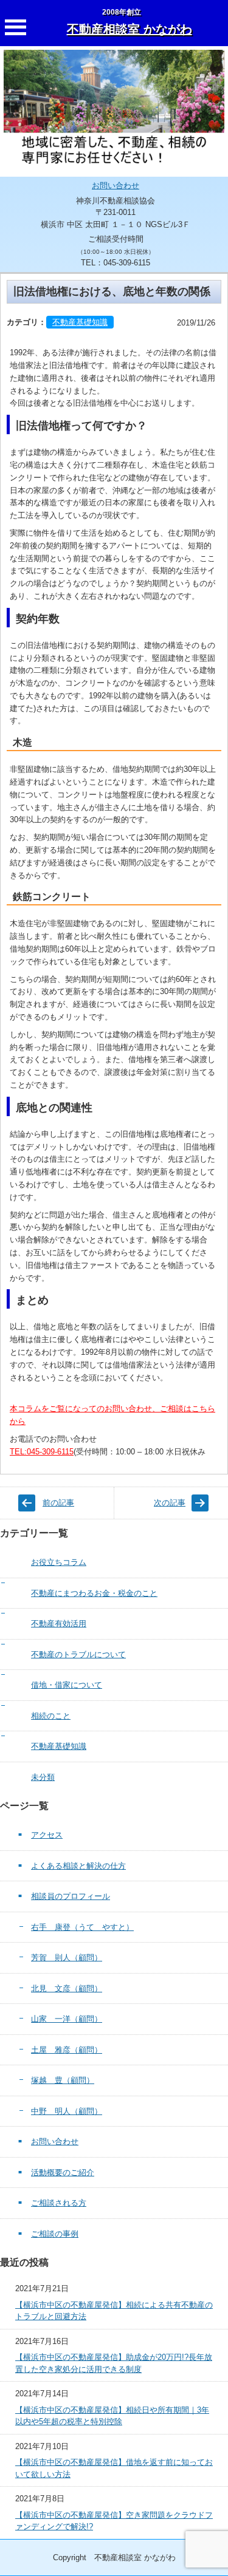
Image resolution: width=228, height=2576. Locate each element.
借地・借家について (67, 1685)
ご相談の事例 (55, 2234)
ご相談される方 (59, 2203)
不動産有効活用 (59, 1624)
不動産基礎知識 (80, 322)
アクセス (47, 1835)
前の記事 (58, 1503)
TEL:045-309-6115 (42, 1452)
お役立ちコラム (59, 1562)
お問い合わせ (116, 186)
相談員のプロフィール (71, 1896)
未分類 (43, 1777)
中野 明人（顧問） (67, 2111)
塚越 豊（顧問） (63, 2080)
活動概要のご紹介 (63, 2172)
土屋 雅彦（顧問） (67, 2050)
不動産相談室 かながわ (130, 29)
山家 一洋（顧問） (67, 2019)
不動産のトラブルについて (78, 1654)
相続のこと (51, 1716)
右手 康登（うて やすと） (82, 1927)
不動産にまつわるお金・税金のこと (94, 1593)
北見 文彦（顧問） (67, 1988)
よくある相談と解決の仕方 (78, 1866)
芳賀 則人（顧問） (67, 1958)
